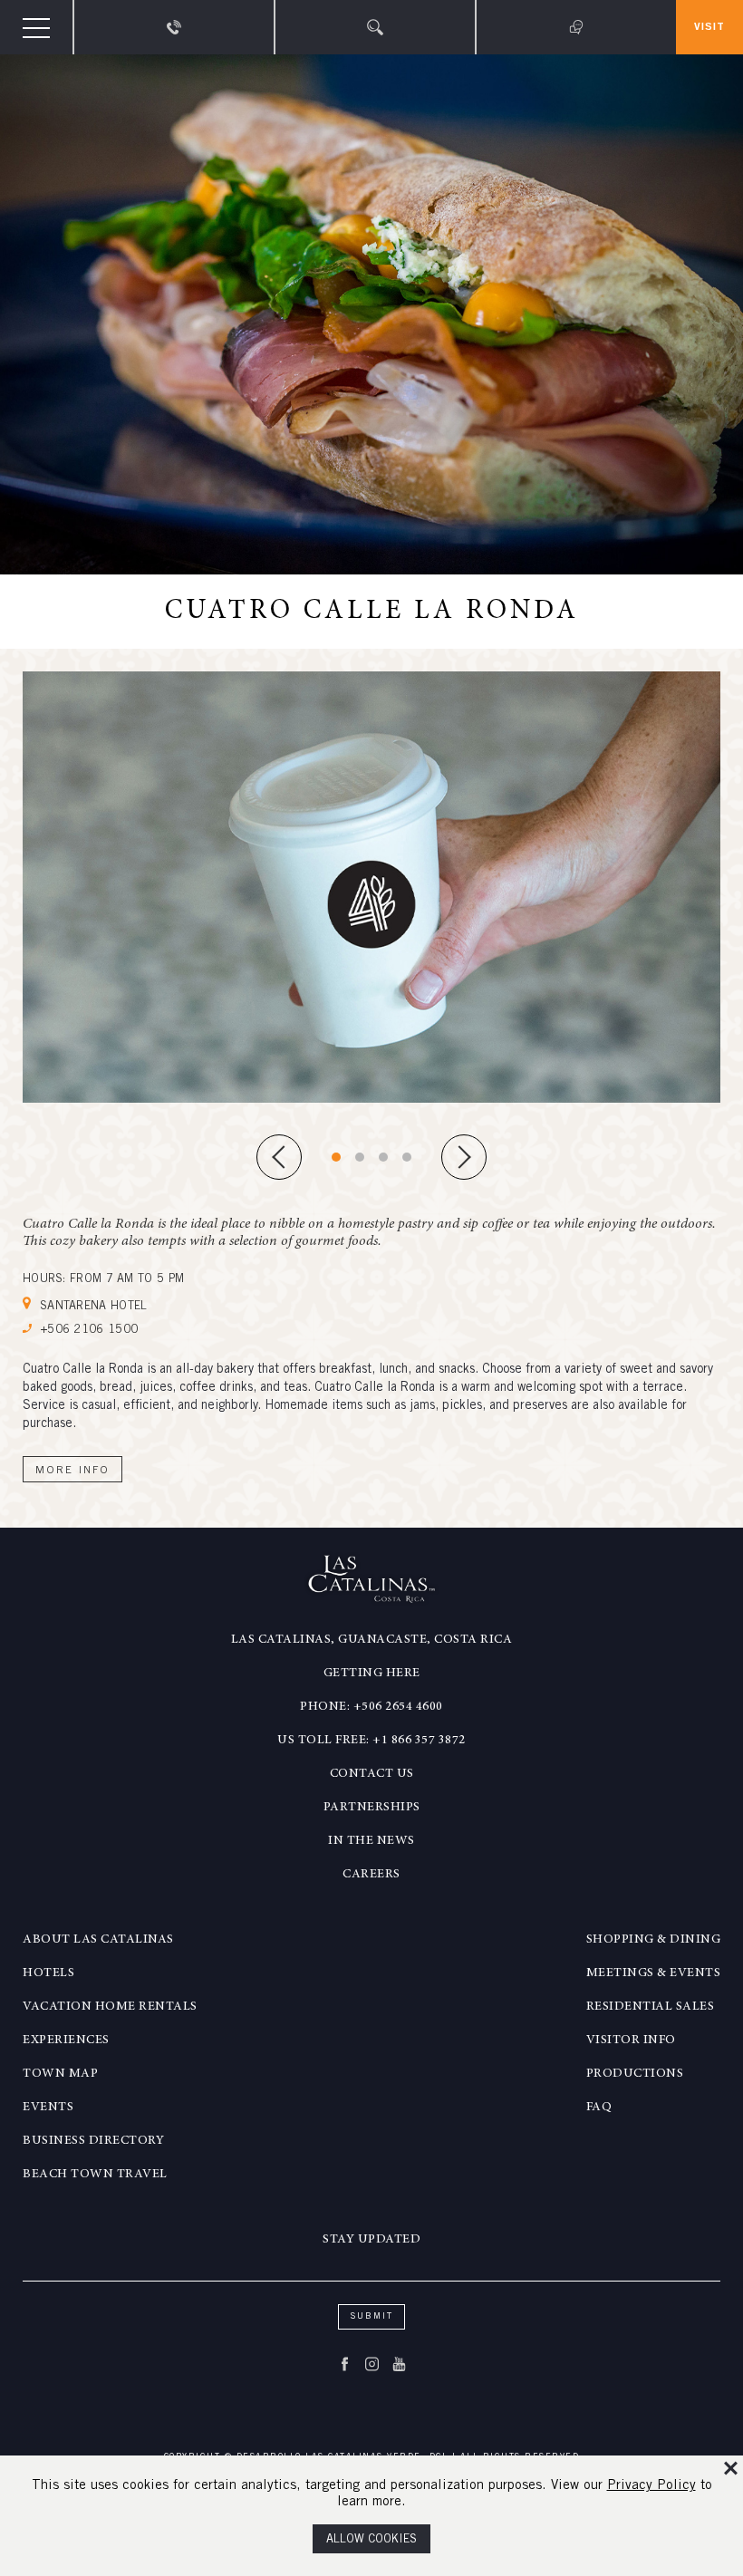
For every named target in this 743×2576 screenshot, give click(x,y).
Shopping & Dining (654, 1940)
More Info (72, 1471)
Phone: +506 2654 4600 (371, 1707)
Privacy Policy (651, 2486)
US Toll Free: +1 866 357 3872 (371, 1741)
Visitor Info (631, 2041)
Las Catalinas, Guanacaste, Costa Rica (372, 1640)
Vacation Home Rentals (110, 2007)
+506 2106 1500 (89, 1331)
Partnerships (372, 1808)
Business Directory (93, 2141)
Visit (709, 27)
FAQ (599, 2108)
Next (464, 1157)
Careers (371, 1875)
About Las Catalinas (98, 1940)
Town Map (60, 2074)
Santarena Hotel (94, 1307)
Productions (635, 2074)
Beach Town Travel (95, 2175)
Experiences (66, 2041)
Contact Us (372, 1774)
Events (48, 2108)
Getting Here (372, 1674)
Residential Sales (651, 2007)
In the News (371, 1841)
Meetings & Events (654, 1973)
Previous (279, 1157)
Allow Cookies (371, 2540)
